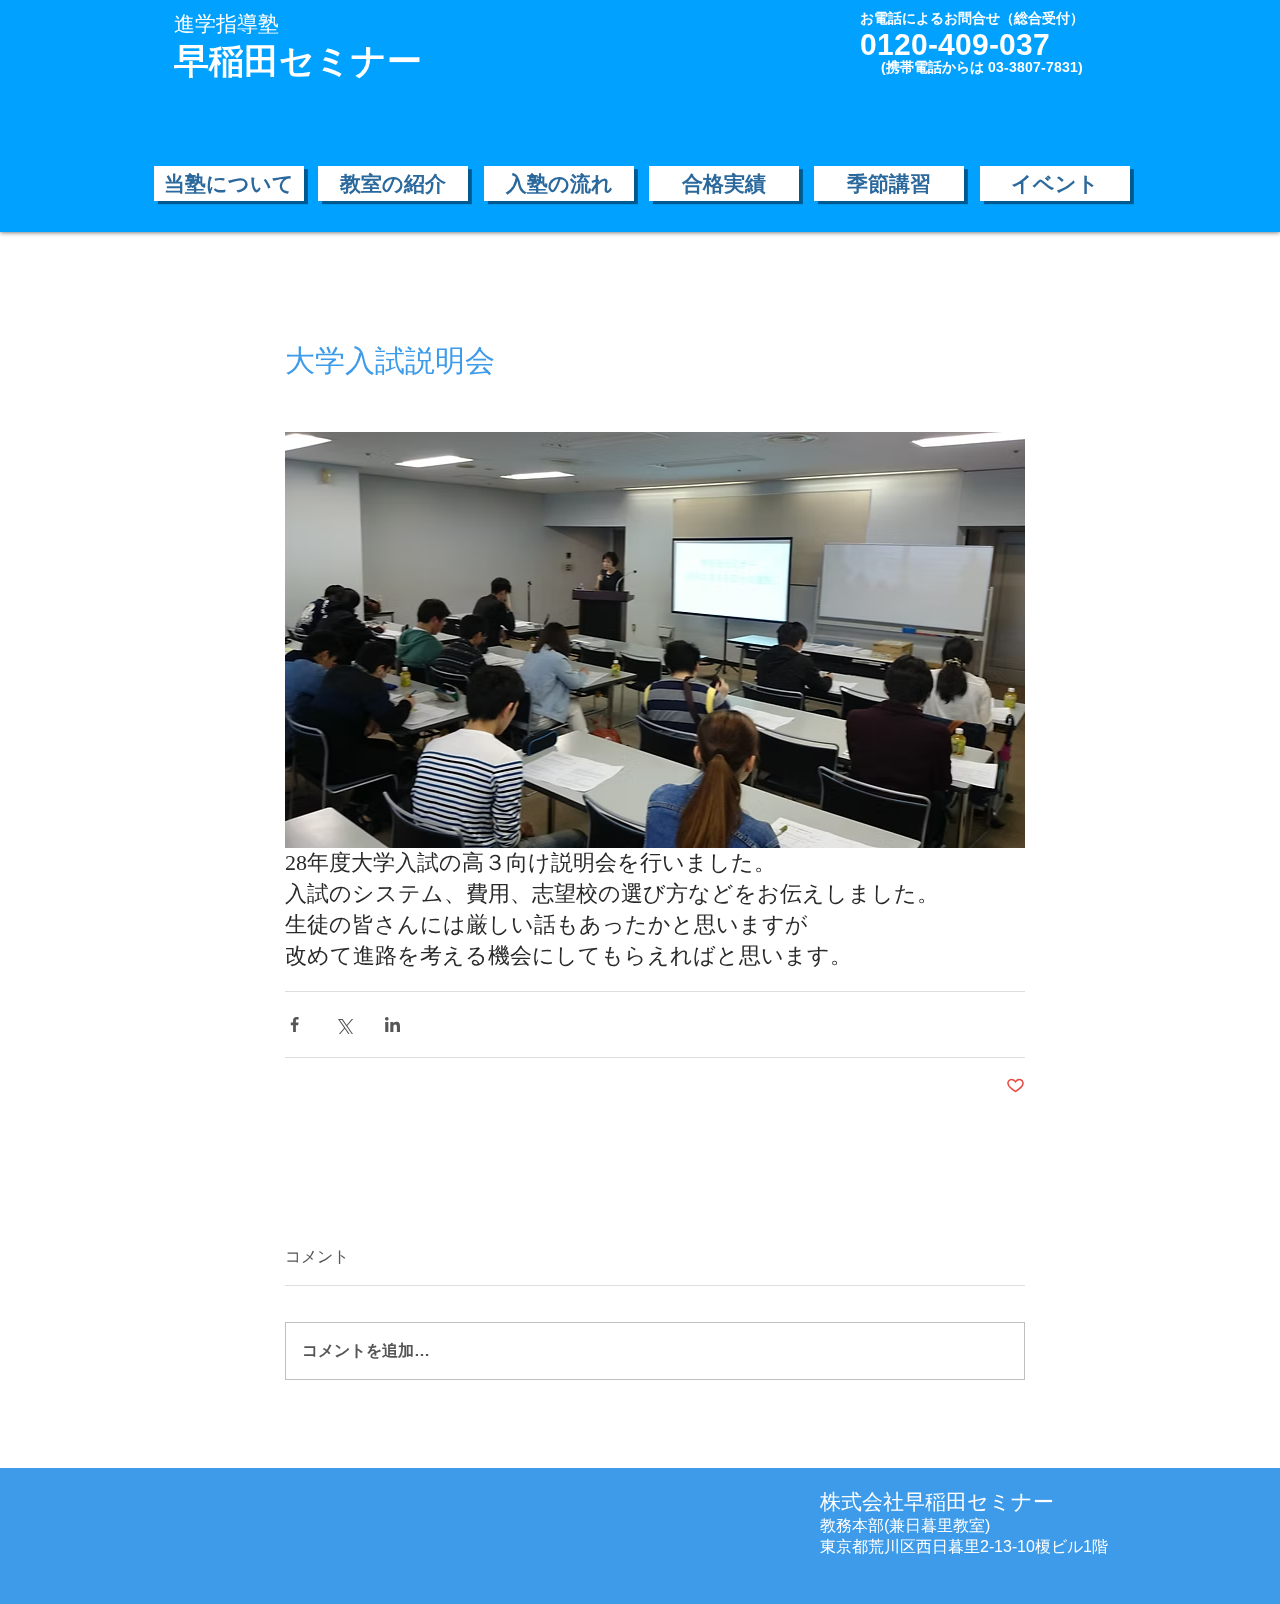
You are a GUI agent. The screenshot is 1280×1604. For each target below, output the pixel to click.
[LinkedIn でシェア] (392, 1024)
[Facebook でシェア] (294, 1024)
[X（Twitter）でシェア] (343, 1024)
